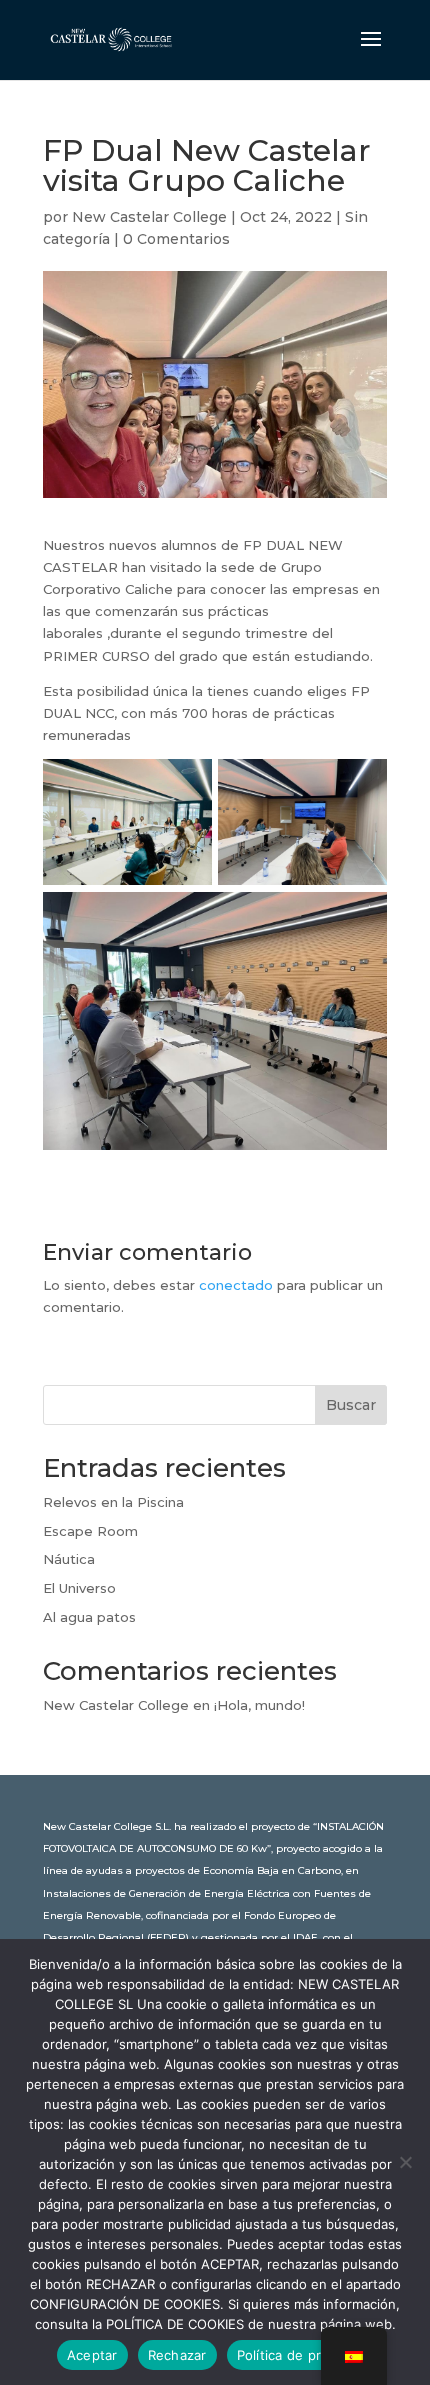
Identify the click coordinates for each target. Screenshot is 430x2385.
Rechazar (177, 2355)
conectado (236, 1285)
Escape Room (90, 1531)
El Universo (79, 1588)
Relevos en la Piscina (113, 1502)
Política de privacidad (305, 2355)
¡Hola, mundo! (259, 1705)
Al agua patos (89, 1617)
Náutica (69, 1559)
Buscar (351, 1405)
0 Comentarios (176, 239)
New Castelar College (149, 217)
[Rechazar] (405, 2162)
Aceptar (92, 2355)
